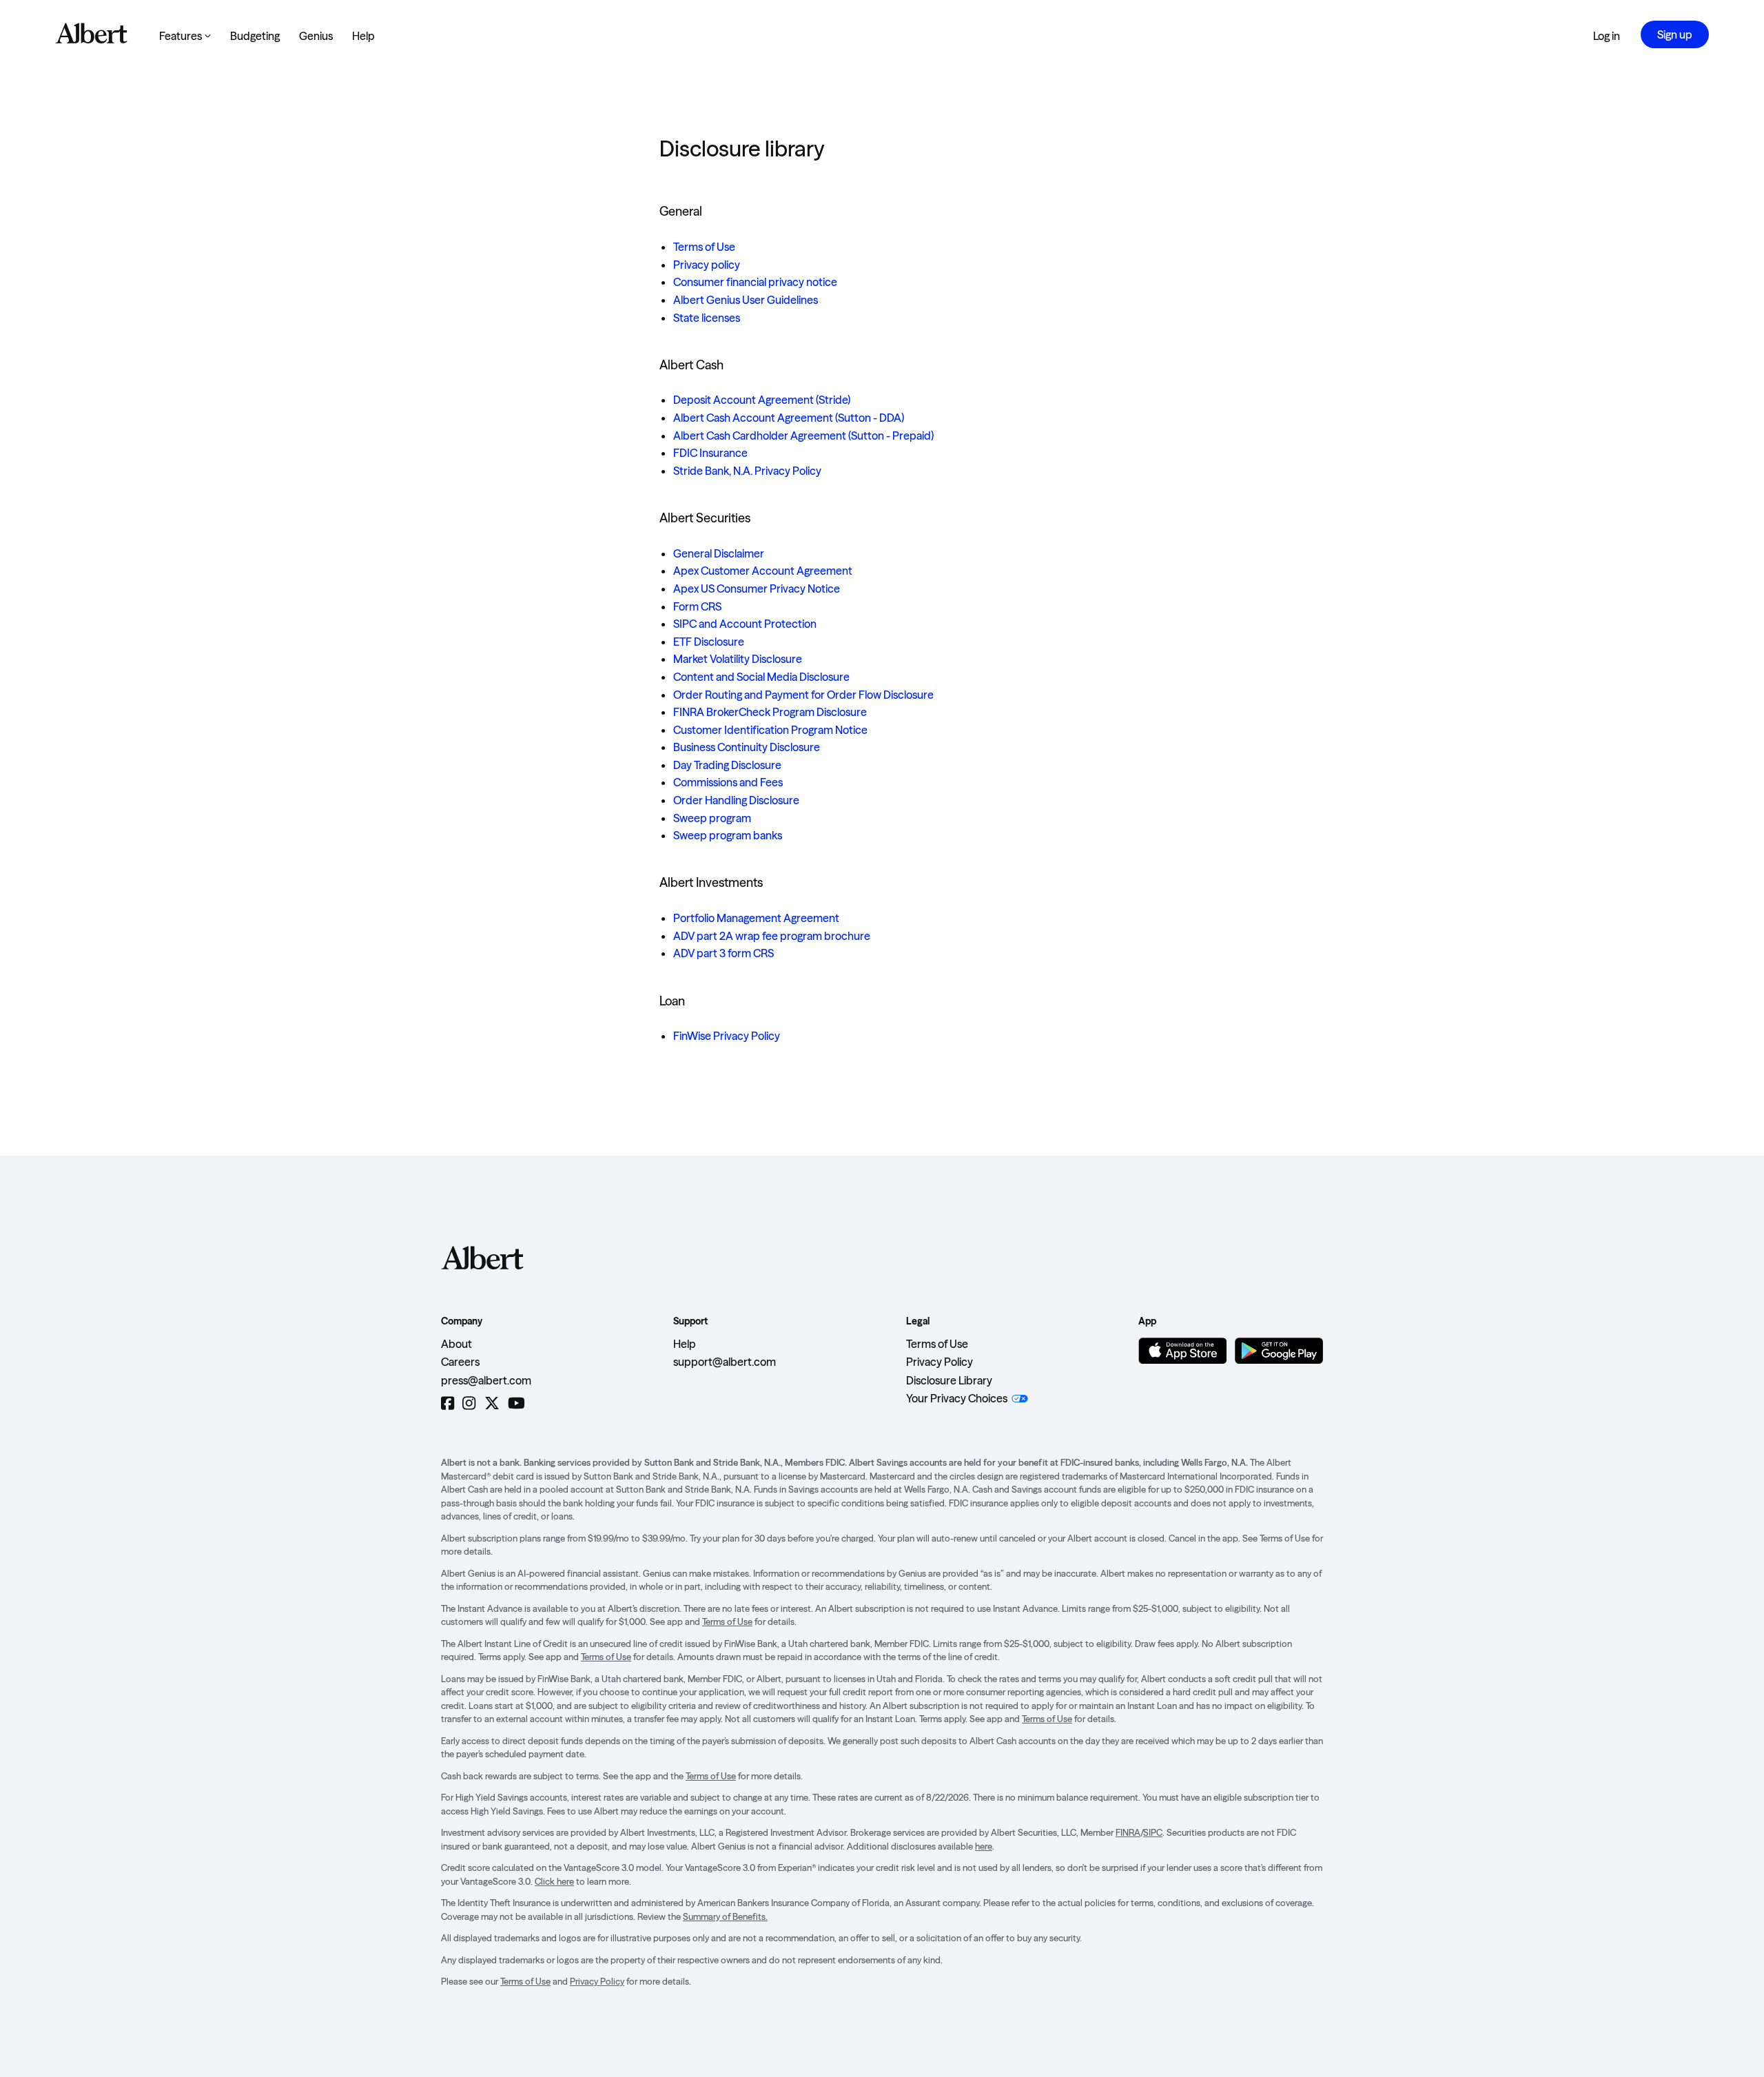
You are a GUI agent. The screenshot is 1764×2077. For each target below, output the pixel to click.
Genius (316, 36)
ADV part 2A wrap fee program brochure (772, 936)
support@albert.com (725, 1362)
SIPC (1153, 1832)
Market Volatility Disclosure (738, 659)
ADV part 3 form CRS (724, 953)
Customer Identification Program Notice (770, 730)
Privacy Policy (940, 1362)
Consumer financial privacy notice (755, 282)
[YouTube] (516, 1403)
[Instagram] (469, 1403)
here (984, 1846)
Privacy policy (707, 265)
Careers (460, 1362)
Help (363, 36)
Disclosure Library (949, 1380)
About (457, 1344)
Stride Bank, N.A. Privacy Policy (747, 471)
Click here (554, 1881)
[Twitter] (492, 1403)
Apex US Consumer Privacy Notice (757, 589)
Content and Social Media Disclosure (761, 677)
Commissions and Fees (728, 782)
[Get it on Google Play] (1279, 1351)
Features (185, 36)
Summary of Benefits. (725, 1916)
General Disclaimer (719, 553)
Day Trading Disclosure (727, 765)
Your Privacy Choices (957, 1398)
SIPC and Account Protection (745, 624)
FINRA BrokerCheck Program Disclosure (770, 712)
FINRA (1128, 1832)
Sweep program (712, 818)
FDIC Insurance (710, 453)
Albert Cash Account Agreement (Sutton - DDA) (789, 418)
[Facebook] (448, 1403)
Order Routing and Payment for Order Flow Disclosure (803, 695)
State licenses (707, 318)
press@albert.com (486, 1380)
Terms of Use (704, 247)
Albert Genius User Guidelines (746, 300)
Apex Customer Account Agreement (763, 571)
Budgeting (255, 36)
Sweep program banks (728, 835)
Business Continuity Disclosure (747, 747)
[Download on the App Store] (1182, 1351)
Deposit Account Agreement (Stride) (762, 400)
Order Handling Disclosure (736, 800)
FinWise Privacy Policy (727, 1036)
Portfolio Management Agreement (756, 918)
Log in (1607, 36)
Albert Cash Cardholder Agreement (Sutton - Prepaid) (803, 436)
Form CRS (697, 606)
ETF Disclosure (709, 642)
